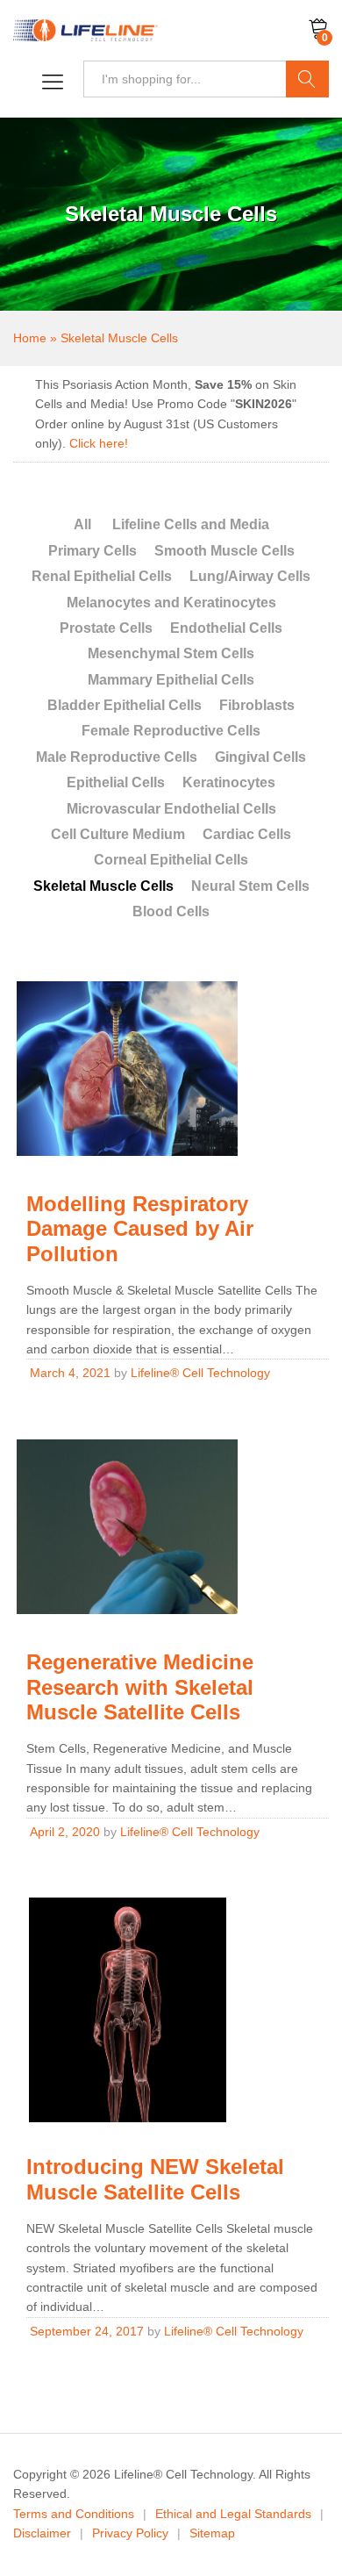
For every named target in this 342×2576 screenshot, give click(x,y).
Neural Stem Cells (250, 886)
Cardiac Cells (247, 834)
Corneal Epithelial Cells (171, 860)
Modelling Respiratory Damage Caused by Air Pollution (140, 1229)
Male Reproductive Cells (117, 757)
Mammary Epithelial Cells (171, 680)
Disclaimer (42, 2533)
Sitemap (212, 2533)
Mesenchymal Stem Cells (171, 653)
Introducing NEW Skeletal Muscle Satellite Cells (155, 2179)
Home (30, 338)
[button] (48, 83)
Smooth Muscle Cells (224, 551)
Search (307, 79)
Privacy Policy (130, 2533)
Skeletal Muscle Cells (103, 886)
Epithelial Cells (116, 782)
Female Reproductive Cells (171, 731)
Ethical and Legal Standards (233, 2514)
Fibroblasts (257, 705)
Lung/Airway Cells (250, 576)
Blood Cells (171, 911)
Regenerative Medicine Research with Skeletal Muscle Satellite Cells (140, 1687)
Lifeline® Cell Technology (200, 1373)
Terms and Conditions (74, 2514)
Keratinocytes (229, 782)
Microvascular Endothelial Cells (171, 809)
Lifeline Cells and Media (191, 524)
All (82, 524)
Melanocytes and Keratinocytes (171, 603)
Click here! (99, 443)
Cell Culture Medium (118, 834)
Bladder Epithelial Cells (125, 705)
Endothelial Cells (226, 628)
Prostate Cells (106, 628)
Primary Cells (93, 551)
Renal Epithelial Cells (102, 576)
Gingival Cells (260, 757)
